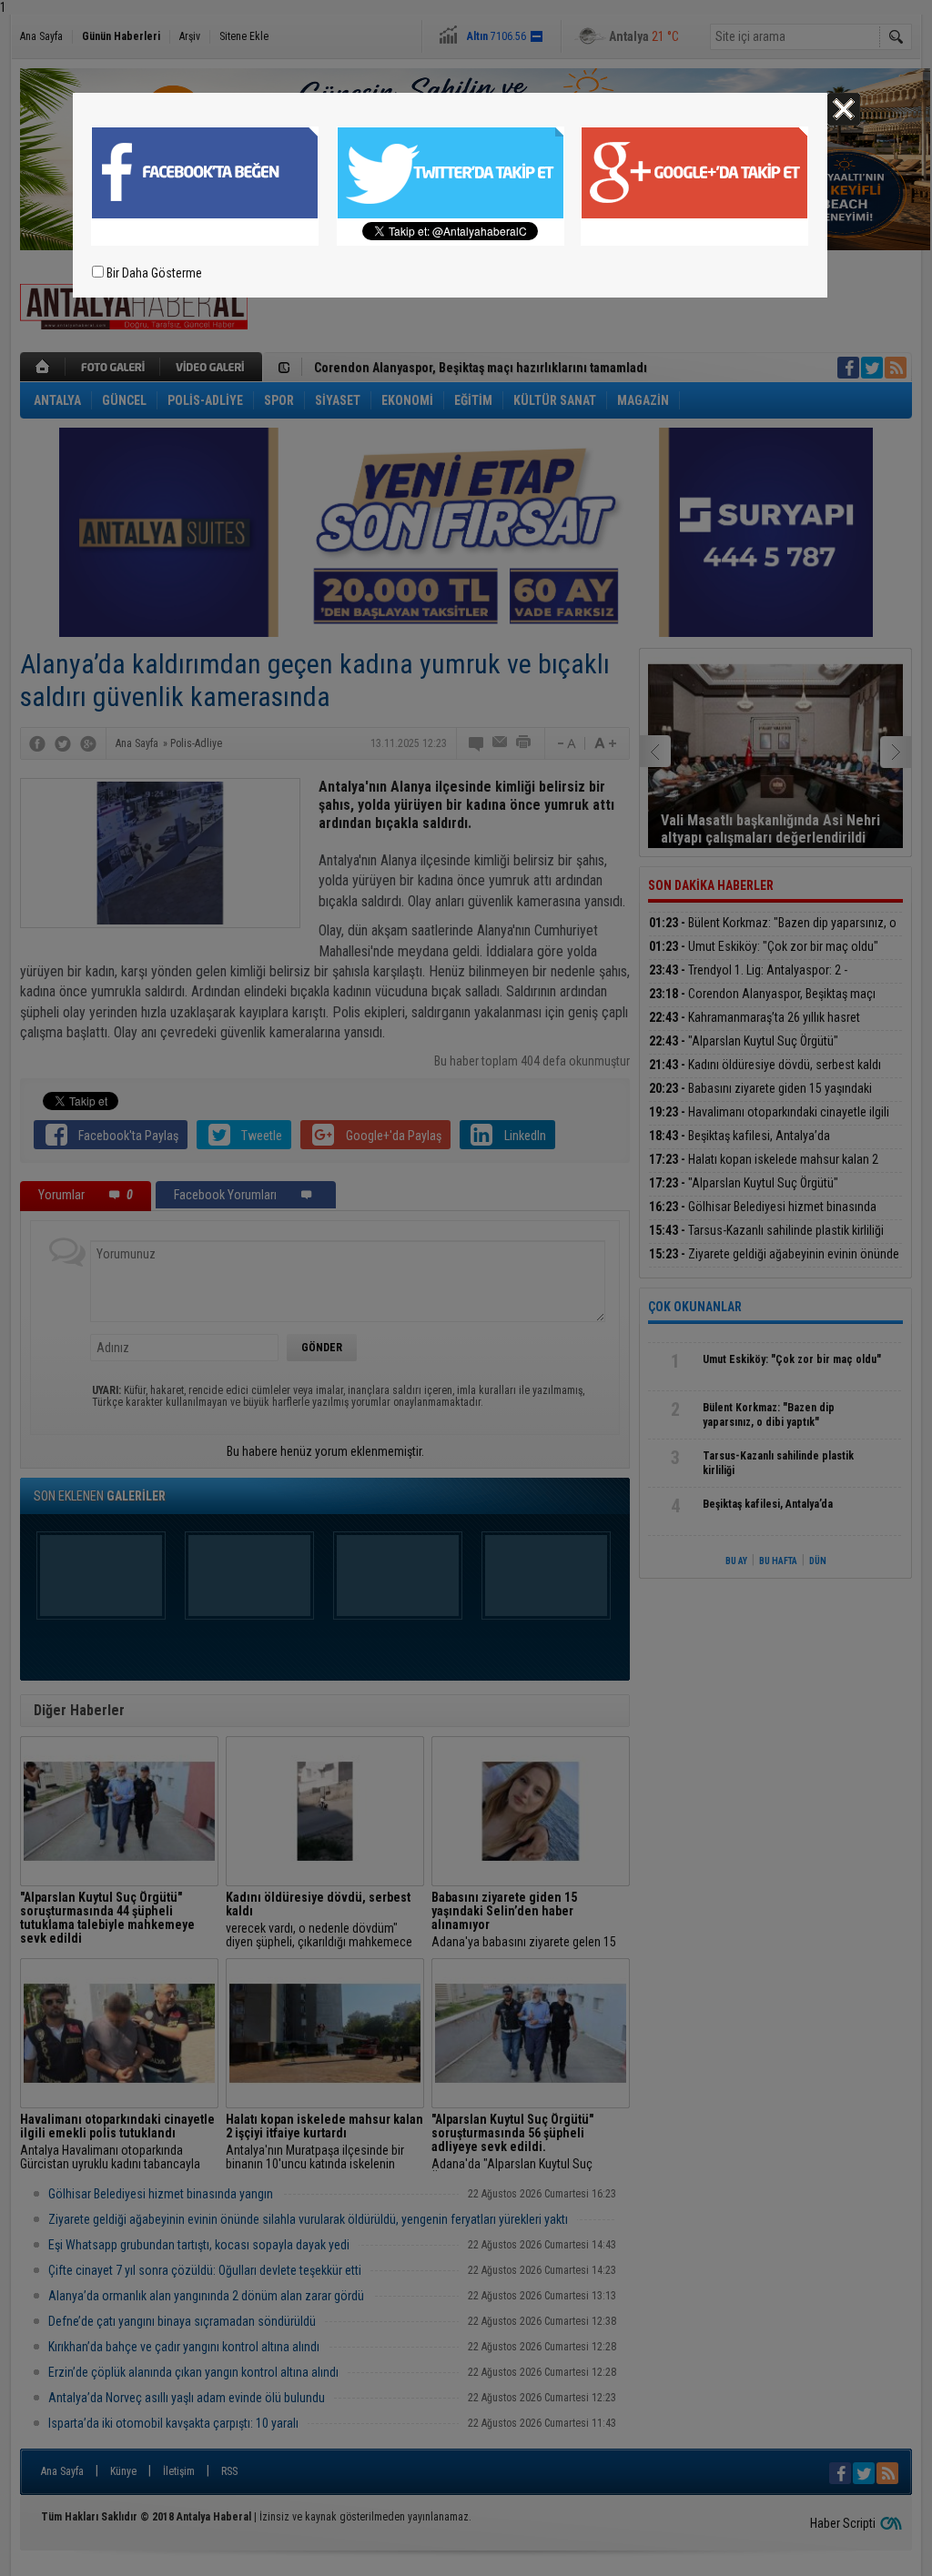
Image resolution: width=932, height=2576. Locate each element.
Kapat (844, 109)
